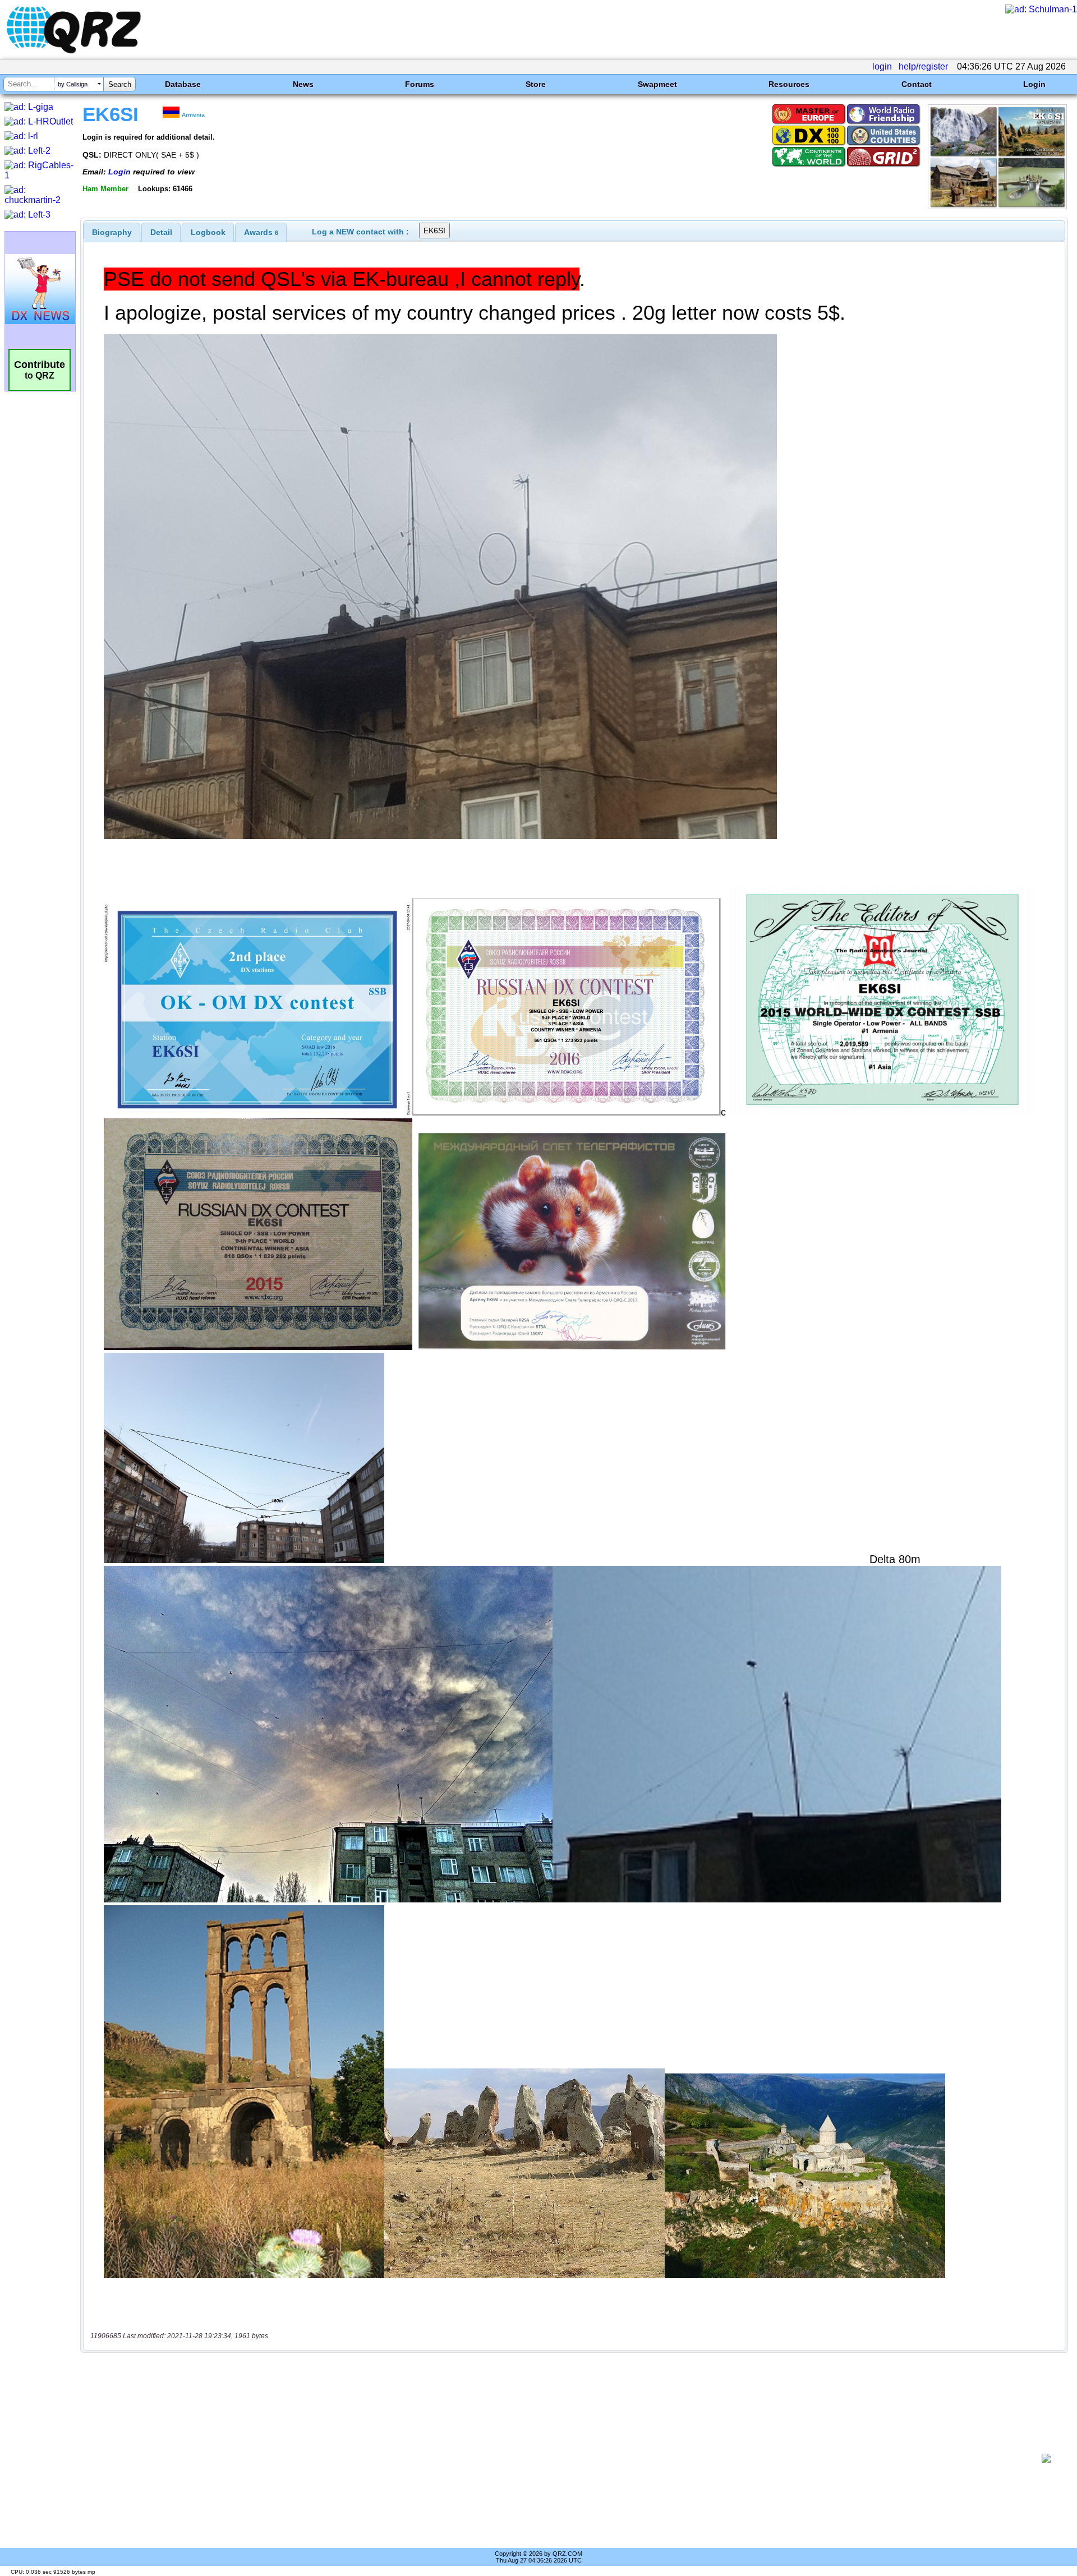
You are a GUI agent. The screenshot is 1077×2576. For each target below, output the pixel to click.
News (303, 84)
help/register (923, 66)
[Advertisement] (561, 2458)
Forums (420, 84)
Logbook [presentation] (208, 232)
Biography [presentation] (112, 232)
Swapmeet (657, 84)
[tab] (112, 232)
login (882, 66)
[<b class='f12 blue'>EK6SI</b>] (997, 206)
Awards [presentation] (261, 232)
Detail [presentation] (161, 232)
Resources (789, 84)
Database (183, 84)
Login (1034, 84)
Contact (917, 84)
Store (536, 84)
